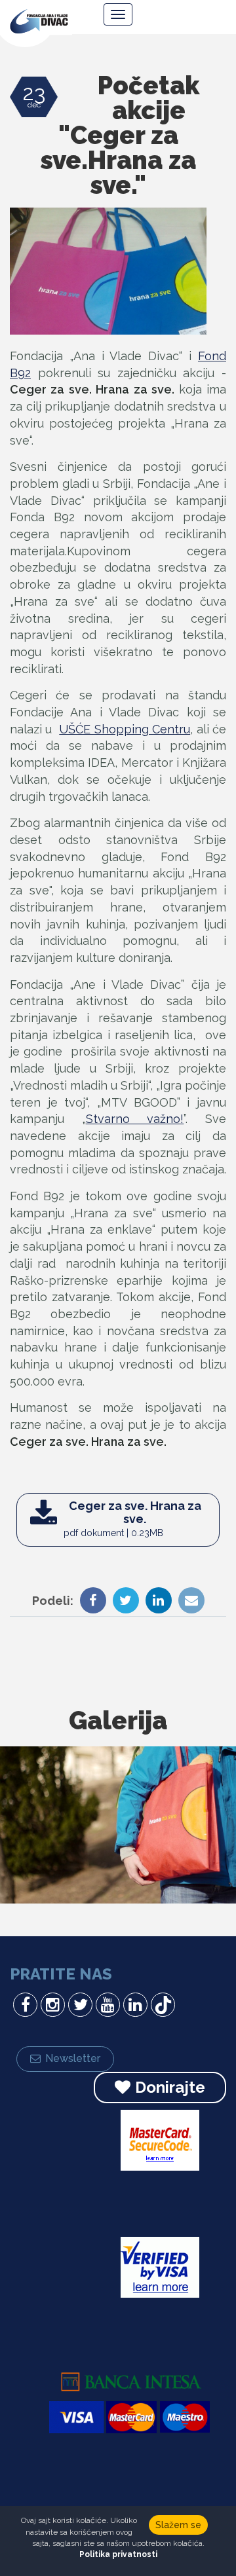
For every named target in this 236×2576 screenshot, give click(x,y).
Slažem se (178, 2525)
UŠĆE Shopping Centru (125, 729)
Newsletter (73, 2058)
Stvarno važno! (135, 1119)
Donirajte (170, 2087)
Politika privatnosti (118, 2554)
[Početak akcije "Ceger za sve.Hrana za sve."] (108, 288)
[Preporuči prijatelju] (188, 1602)
